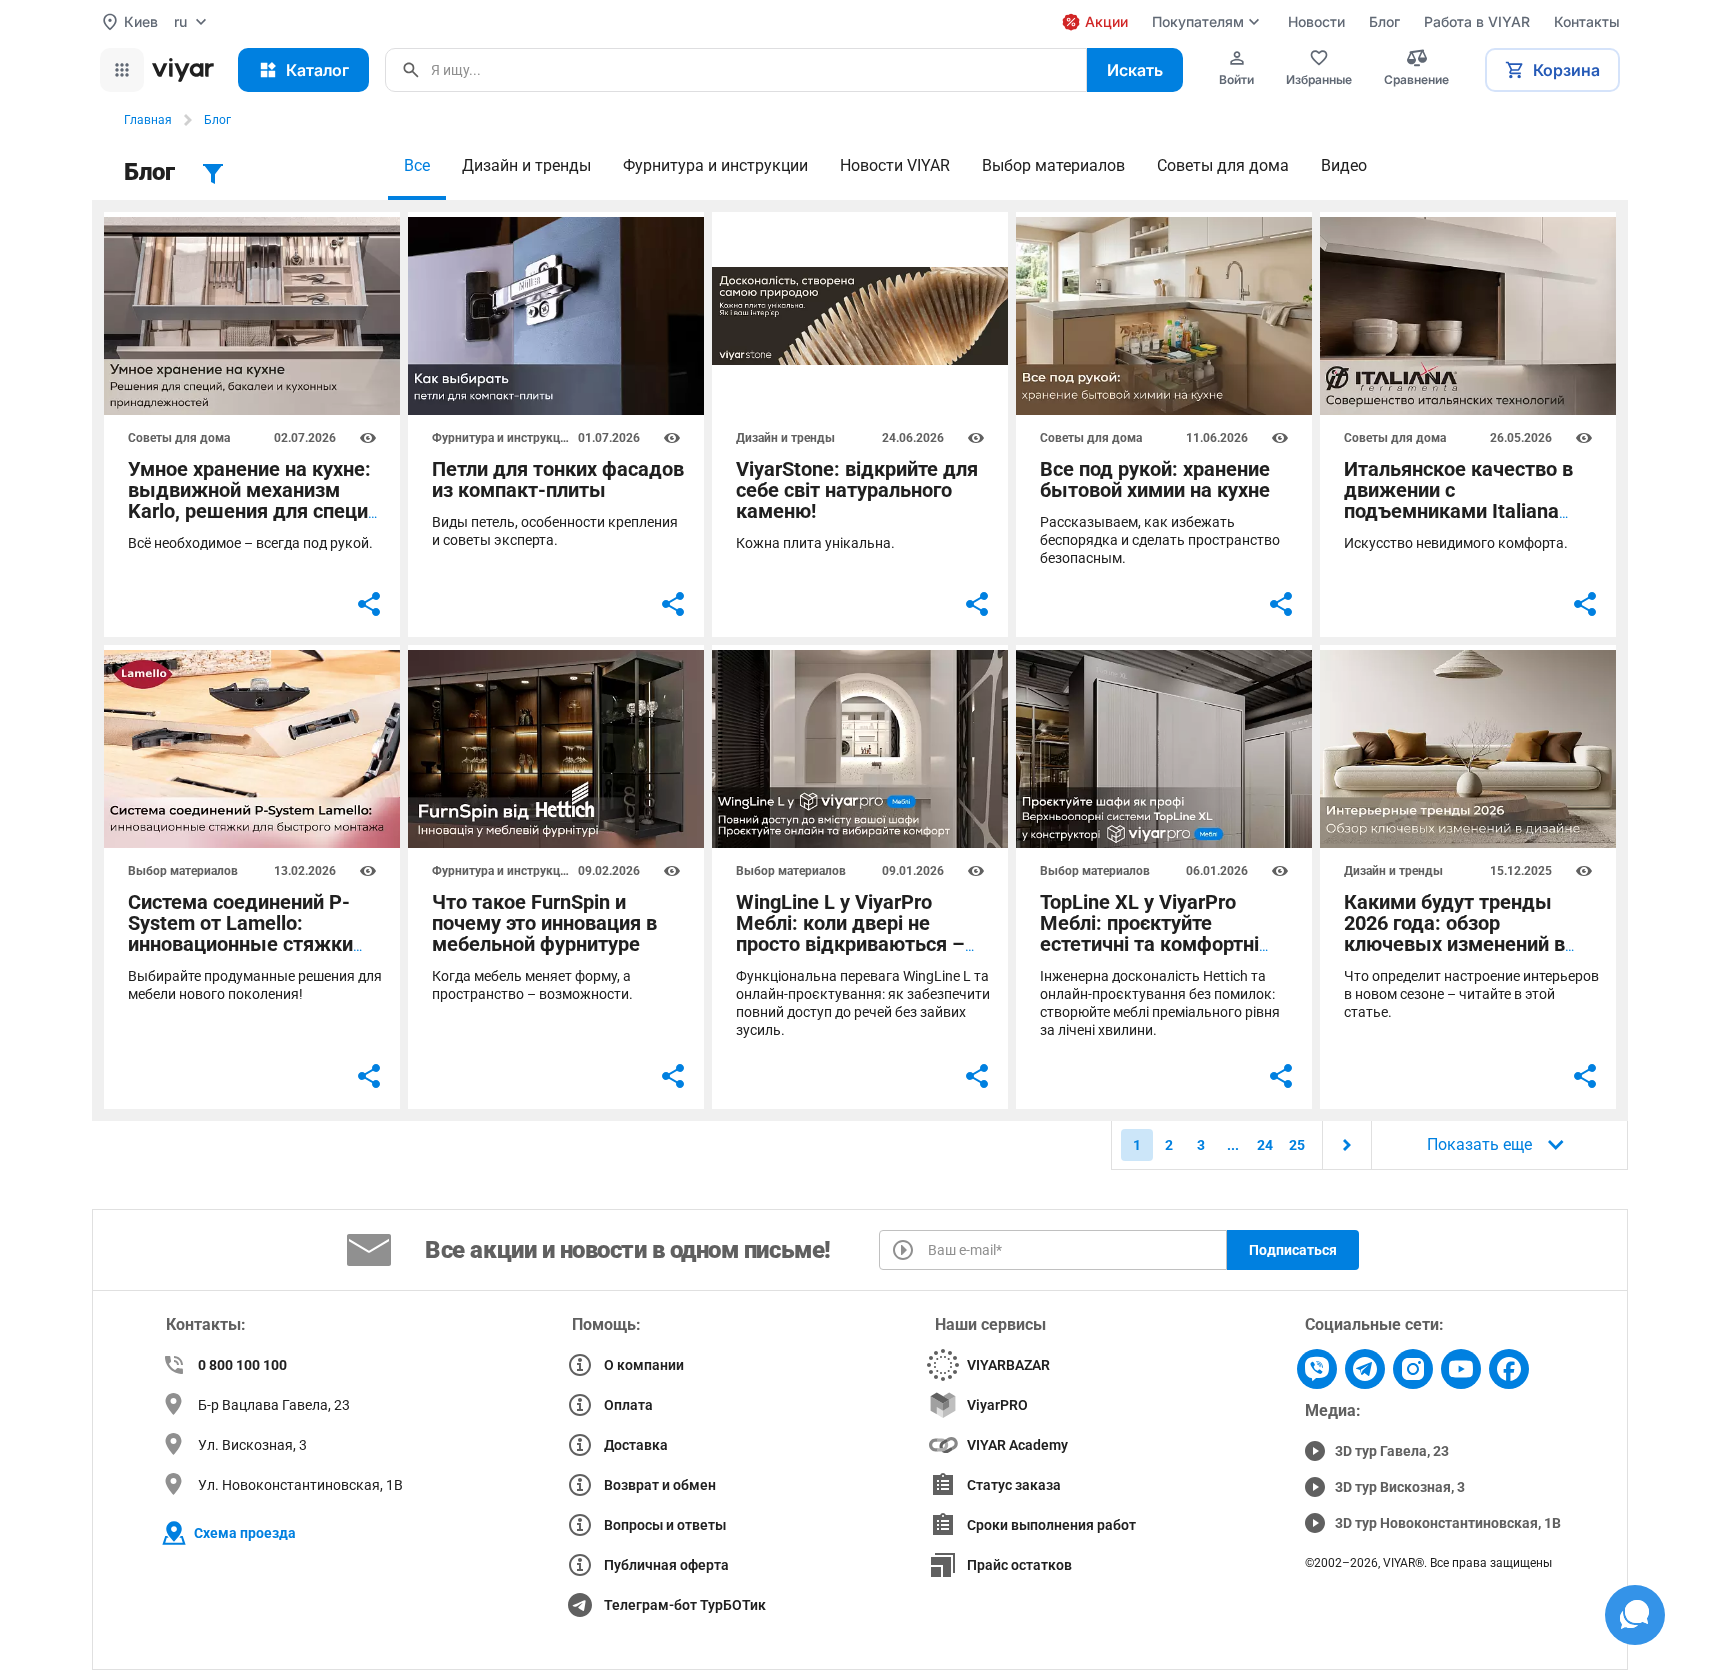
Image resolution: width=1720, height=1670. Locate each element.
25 (1297, 1145)
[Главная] (183, 70)
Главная (148, 120)
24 (1265, 1145)
